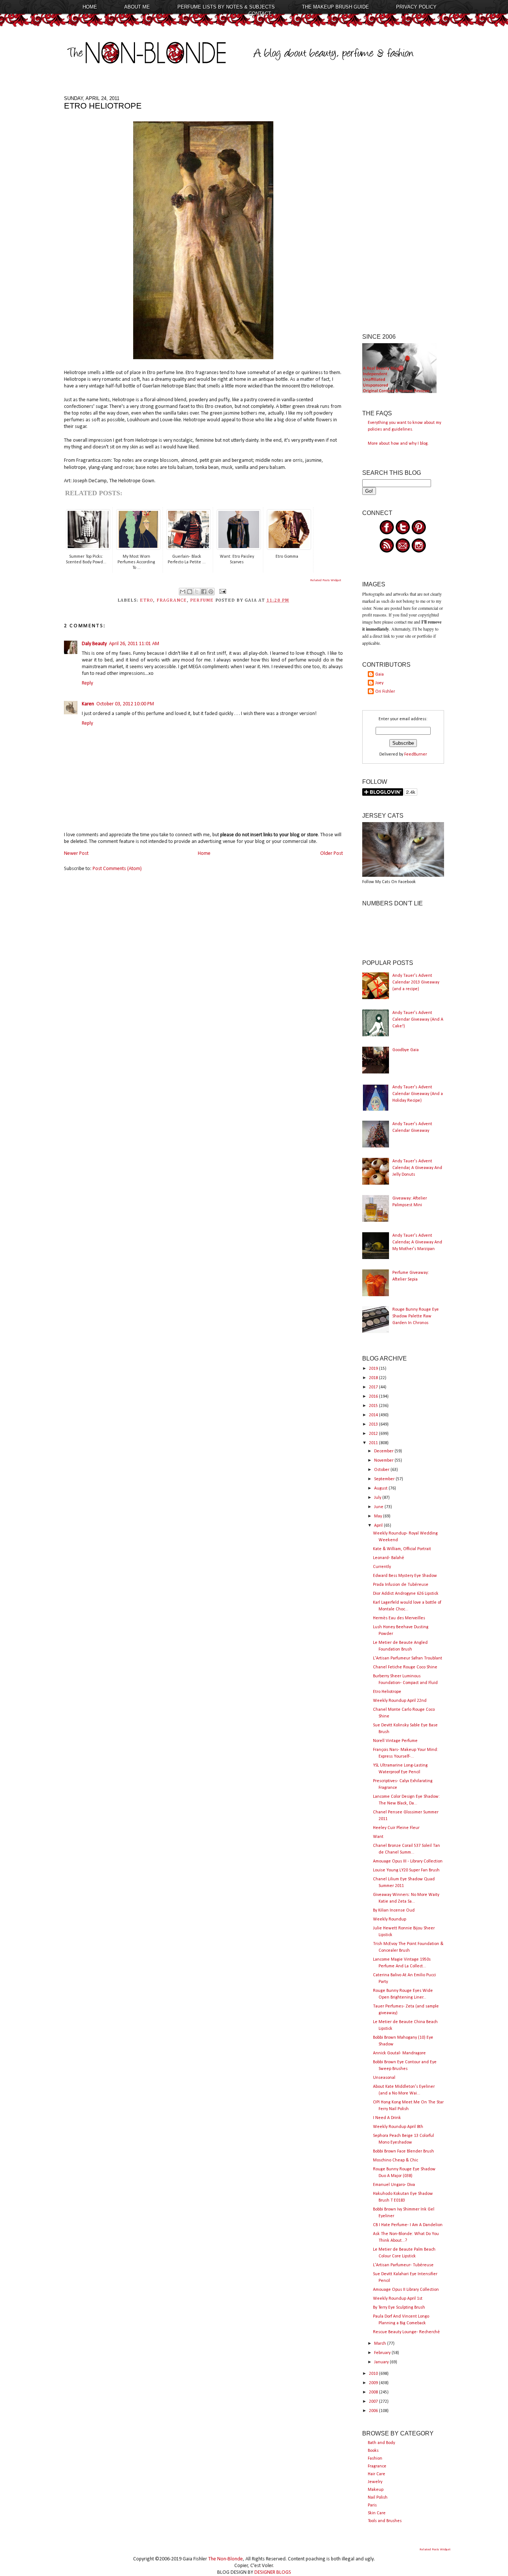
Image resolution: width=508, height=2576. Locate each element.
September (385, 1479)
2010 (374, 2374)
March (381, 2344)
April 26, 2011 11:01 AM (134, 644)
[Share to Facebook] (204, 592)
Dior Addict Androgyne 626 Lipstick (406, 1594)
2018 (374, 1378)
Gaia (380, 674)
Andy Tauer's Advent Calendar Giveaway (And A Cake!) (418, 1020)
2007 (374, 2402)
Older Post (332, 854)
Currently (382, 1567)
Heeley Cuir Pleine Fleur (396, 1828)
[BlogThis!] (190, 592)
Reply (87, 683)
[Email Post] (222, 591)
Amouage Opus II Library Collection (406, 2290)
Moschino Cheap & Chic (396, 2160)
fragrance (172, 600)
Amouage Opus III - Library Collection (408, 1861)
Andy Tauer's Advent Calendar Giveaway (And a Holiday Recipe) (418, 1094)
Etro (147, 600)
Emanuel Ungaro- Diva (394, 2185)
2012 (374, 1434)
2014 (374, 1415)
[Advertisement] (403, 207)
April (379, 1526)
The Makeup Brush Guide (335, 7)
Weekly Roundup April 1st (398, 2299)
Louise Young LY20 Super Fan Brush (406, 1870)
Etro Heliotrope (387, 1692)
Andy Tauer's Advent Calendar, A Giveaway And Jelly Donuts (417, 1168)
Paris (372, 2505)
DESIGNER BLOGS (273, 2572)
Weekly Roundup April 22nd (400, 1701)
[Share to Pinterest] (211, 592)
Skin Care (377, 2513)
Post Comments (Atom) (117, 869)
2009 (374, 2383)
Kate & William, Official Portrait (402, 1549)
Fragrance (377, 2466)
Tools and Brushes (385, 2521)
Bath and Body (381, 2443)
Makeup (376, 2490)
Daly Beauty (94, 644)
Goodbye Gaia (406, 1050)
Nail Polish (378, 2498)
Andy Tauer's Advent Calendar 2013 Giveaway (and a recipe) (416, 982)
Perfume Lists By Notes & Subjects (226, 7)
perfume (202, 600)
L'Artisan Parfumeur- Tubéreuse (403, 2265)
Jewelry (375, 2482)
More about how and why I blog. (398, 444)
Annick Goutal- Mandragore (399, 2053)
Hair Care (377, 2474)
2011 (374, 1443)
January (382, 2362)
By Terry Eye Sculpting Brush (399, 2308)
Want (378, 1837)
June (379, 1507)
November (384, 1461)
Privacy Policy (416, 7)
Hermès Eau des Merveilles (399, 1618)
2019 (374, 1369)
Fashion (375, 2459)
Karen (88, 704)
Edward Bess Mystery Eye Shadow (405, 1576)
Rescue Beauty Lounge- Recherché (406, 2332)
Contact (260, 14)
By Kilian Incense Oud (394, 1910)
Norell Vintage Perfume (395, 1741)
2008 (374, 2392)
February (383, 2353)
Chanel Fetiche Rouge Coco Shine (405, 1667)
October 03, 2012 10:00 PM (125, 704)
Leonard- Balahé (389, 1558)
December (384, 1451)
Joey (379, 683)
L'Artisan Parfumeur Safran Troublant (408, 1658)
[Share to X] (197, 592)
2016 (374, 1397)
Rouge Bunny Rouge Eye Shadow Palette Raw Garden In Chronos (416, 1316)
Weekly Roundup (390, 1919)
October (382, 1470)
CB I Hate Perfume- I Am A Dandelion (408, 2225)
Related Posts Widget (326, 580)
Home (90, 7)
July (378, 1498)
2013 (374, 1424)
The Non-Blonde (226, 2559)
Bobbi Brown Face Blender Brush (403, 2151)
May (379, 1516)
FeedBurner (416, 754)
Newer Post (76, 854)
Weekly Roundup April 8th (398, 2127)
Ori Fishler (385, 692)
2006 (374, 2411)
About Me (137, 7)
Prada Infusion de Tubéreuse (401, 1585)
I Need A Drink (387, 2118)
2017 (374, 1387)
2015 (374, 1406)
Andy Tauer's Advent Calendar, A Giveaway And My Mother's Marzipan (417, 1242)
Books (373, 2451)
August (381, 1488)
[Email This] (183, 592)
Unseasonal (384, 2078)
